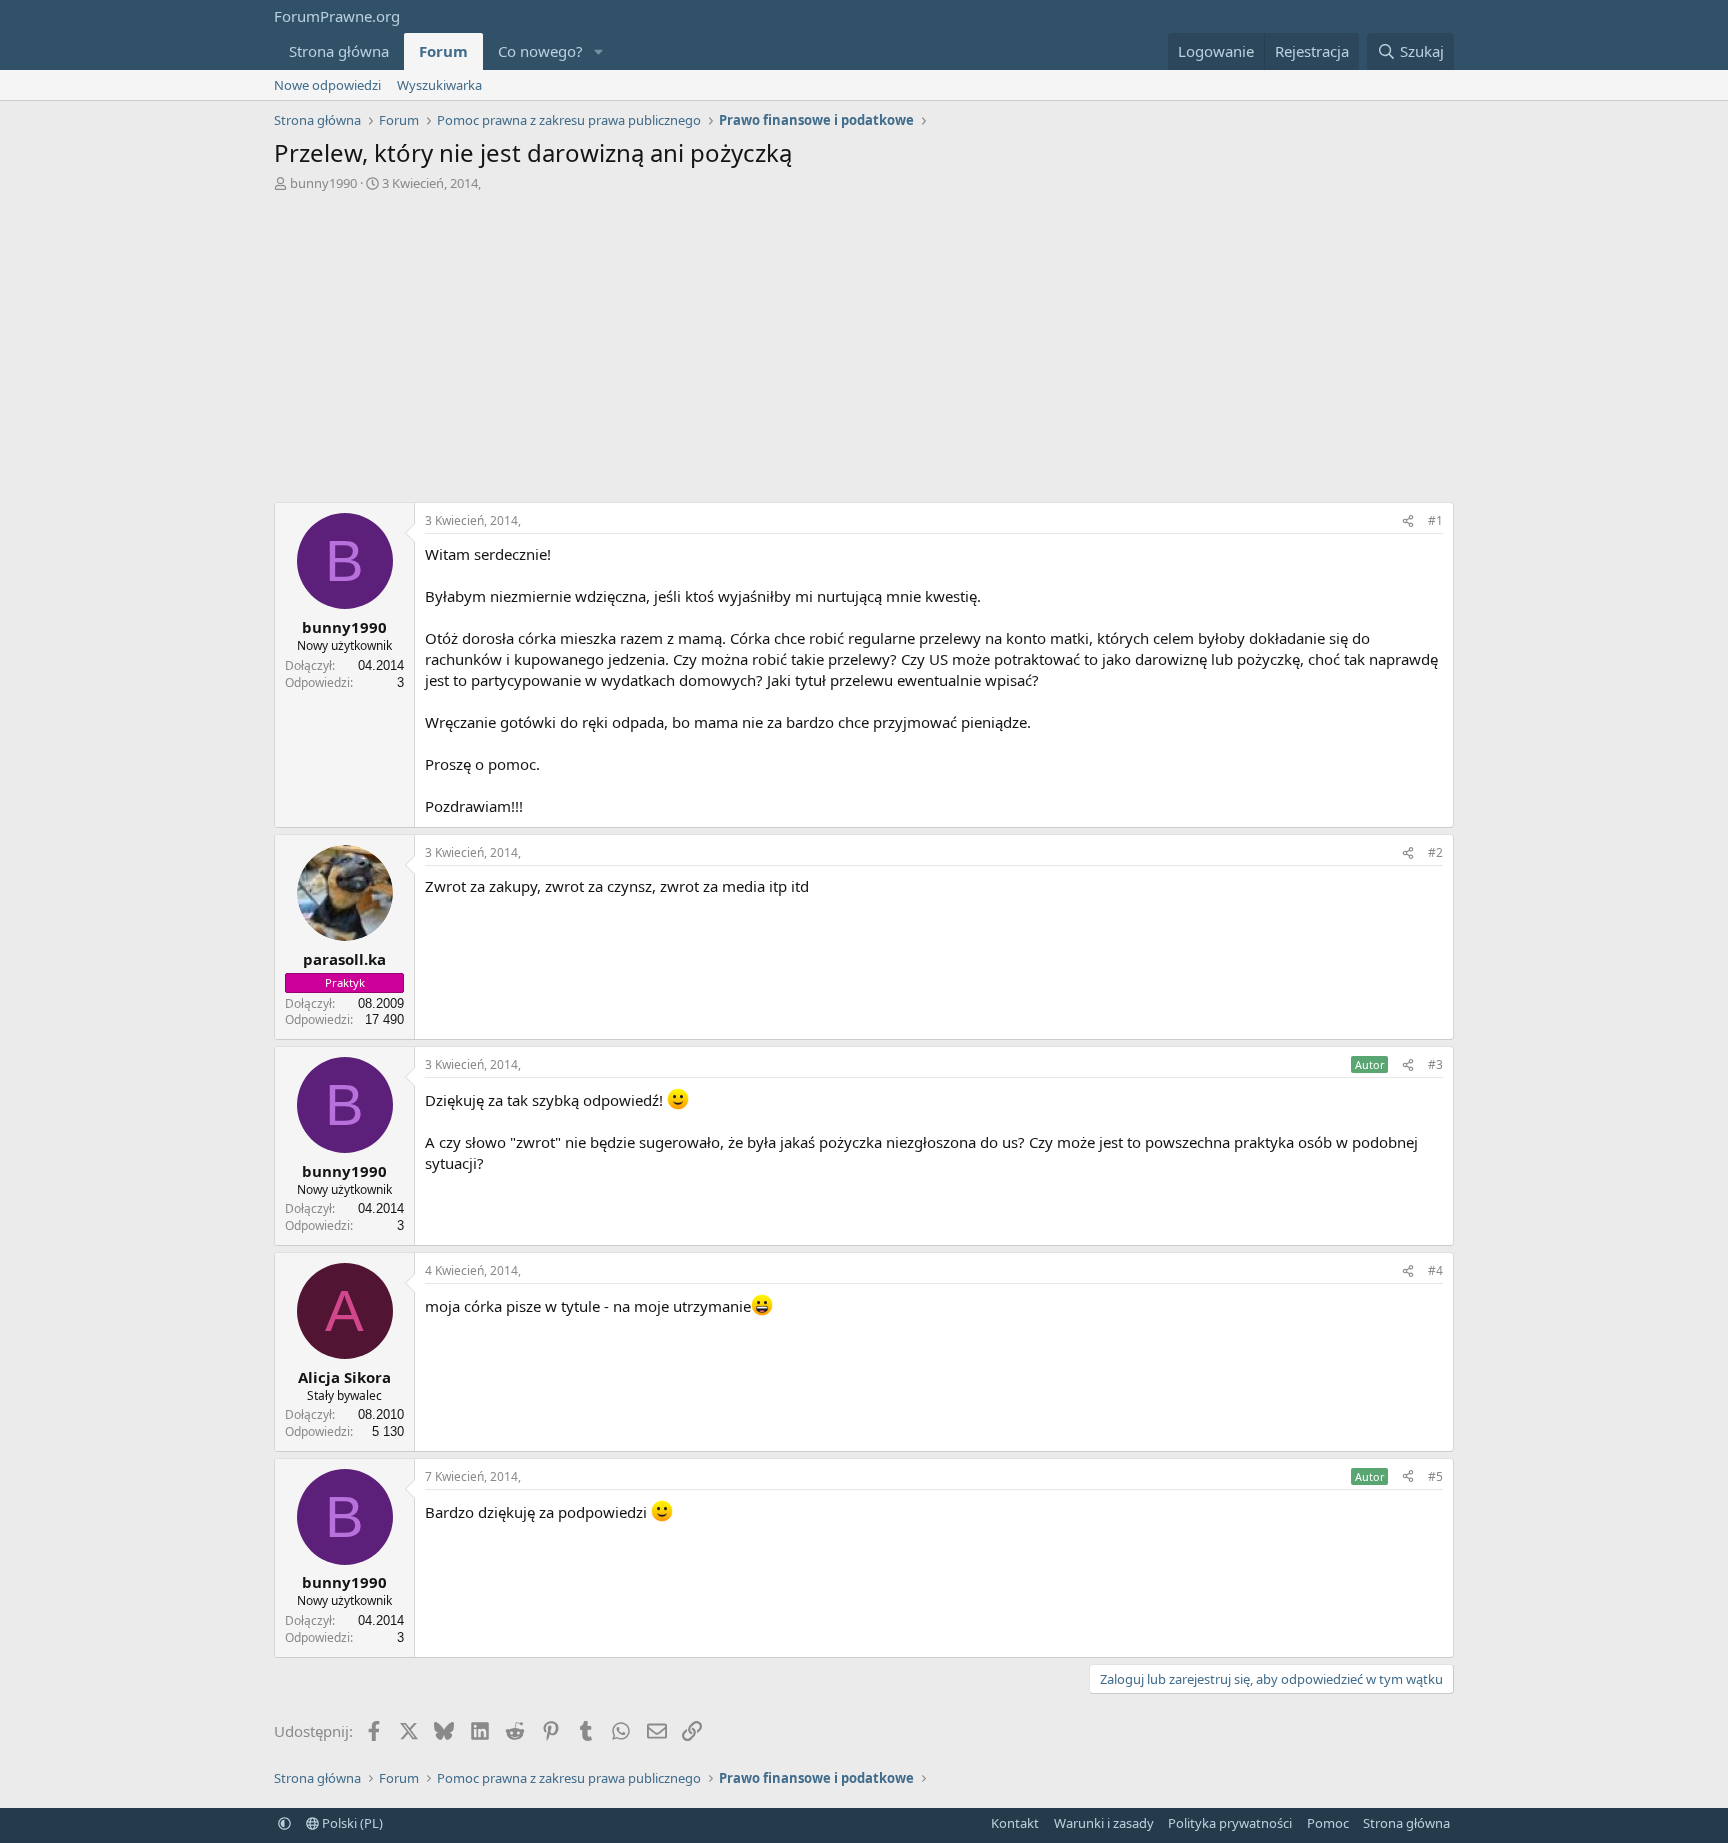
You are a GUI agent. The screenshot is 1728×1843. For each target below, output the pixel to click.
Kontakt (1015, 1823)
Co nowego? (540, 51)
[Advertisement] (864, 342)
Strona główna (339, 51)
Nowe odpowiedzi (327, 85)
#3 (1435, 1064)
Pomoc (1328, 1823)
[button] (599, 51)
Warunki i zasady (1104, 1823)
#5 (1435, 1476)
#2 (1435, 852)
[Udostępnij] (1408, 521)
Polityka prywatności (1230, 1823)
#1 (1435, 520)
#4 (1435, 1270)
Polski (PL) (351, 1823)
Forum (443, 51)
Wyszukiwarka (439, 85)
